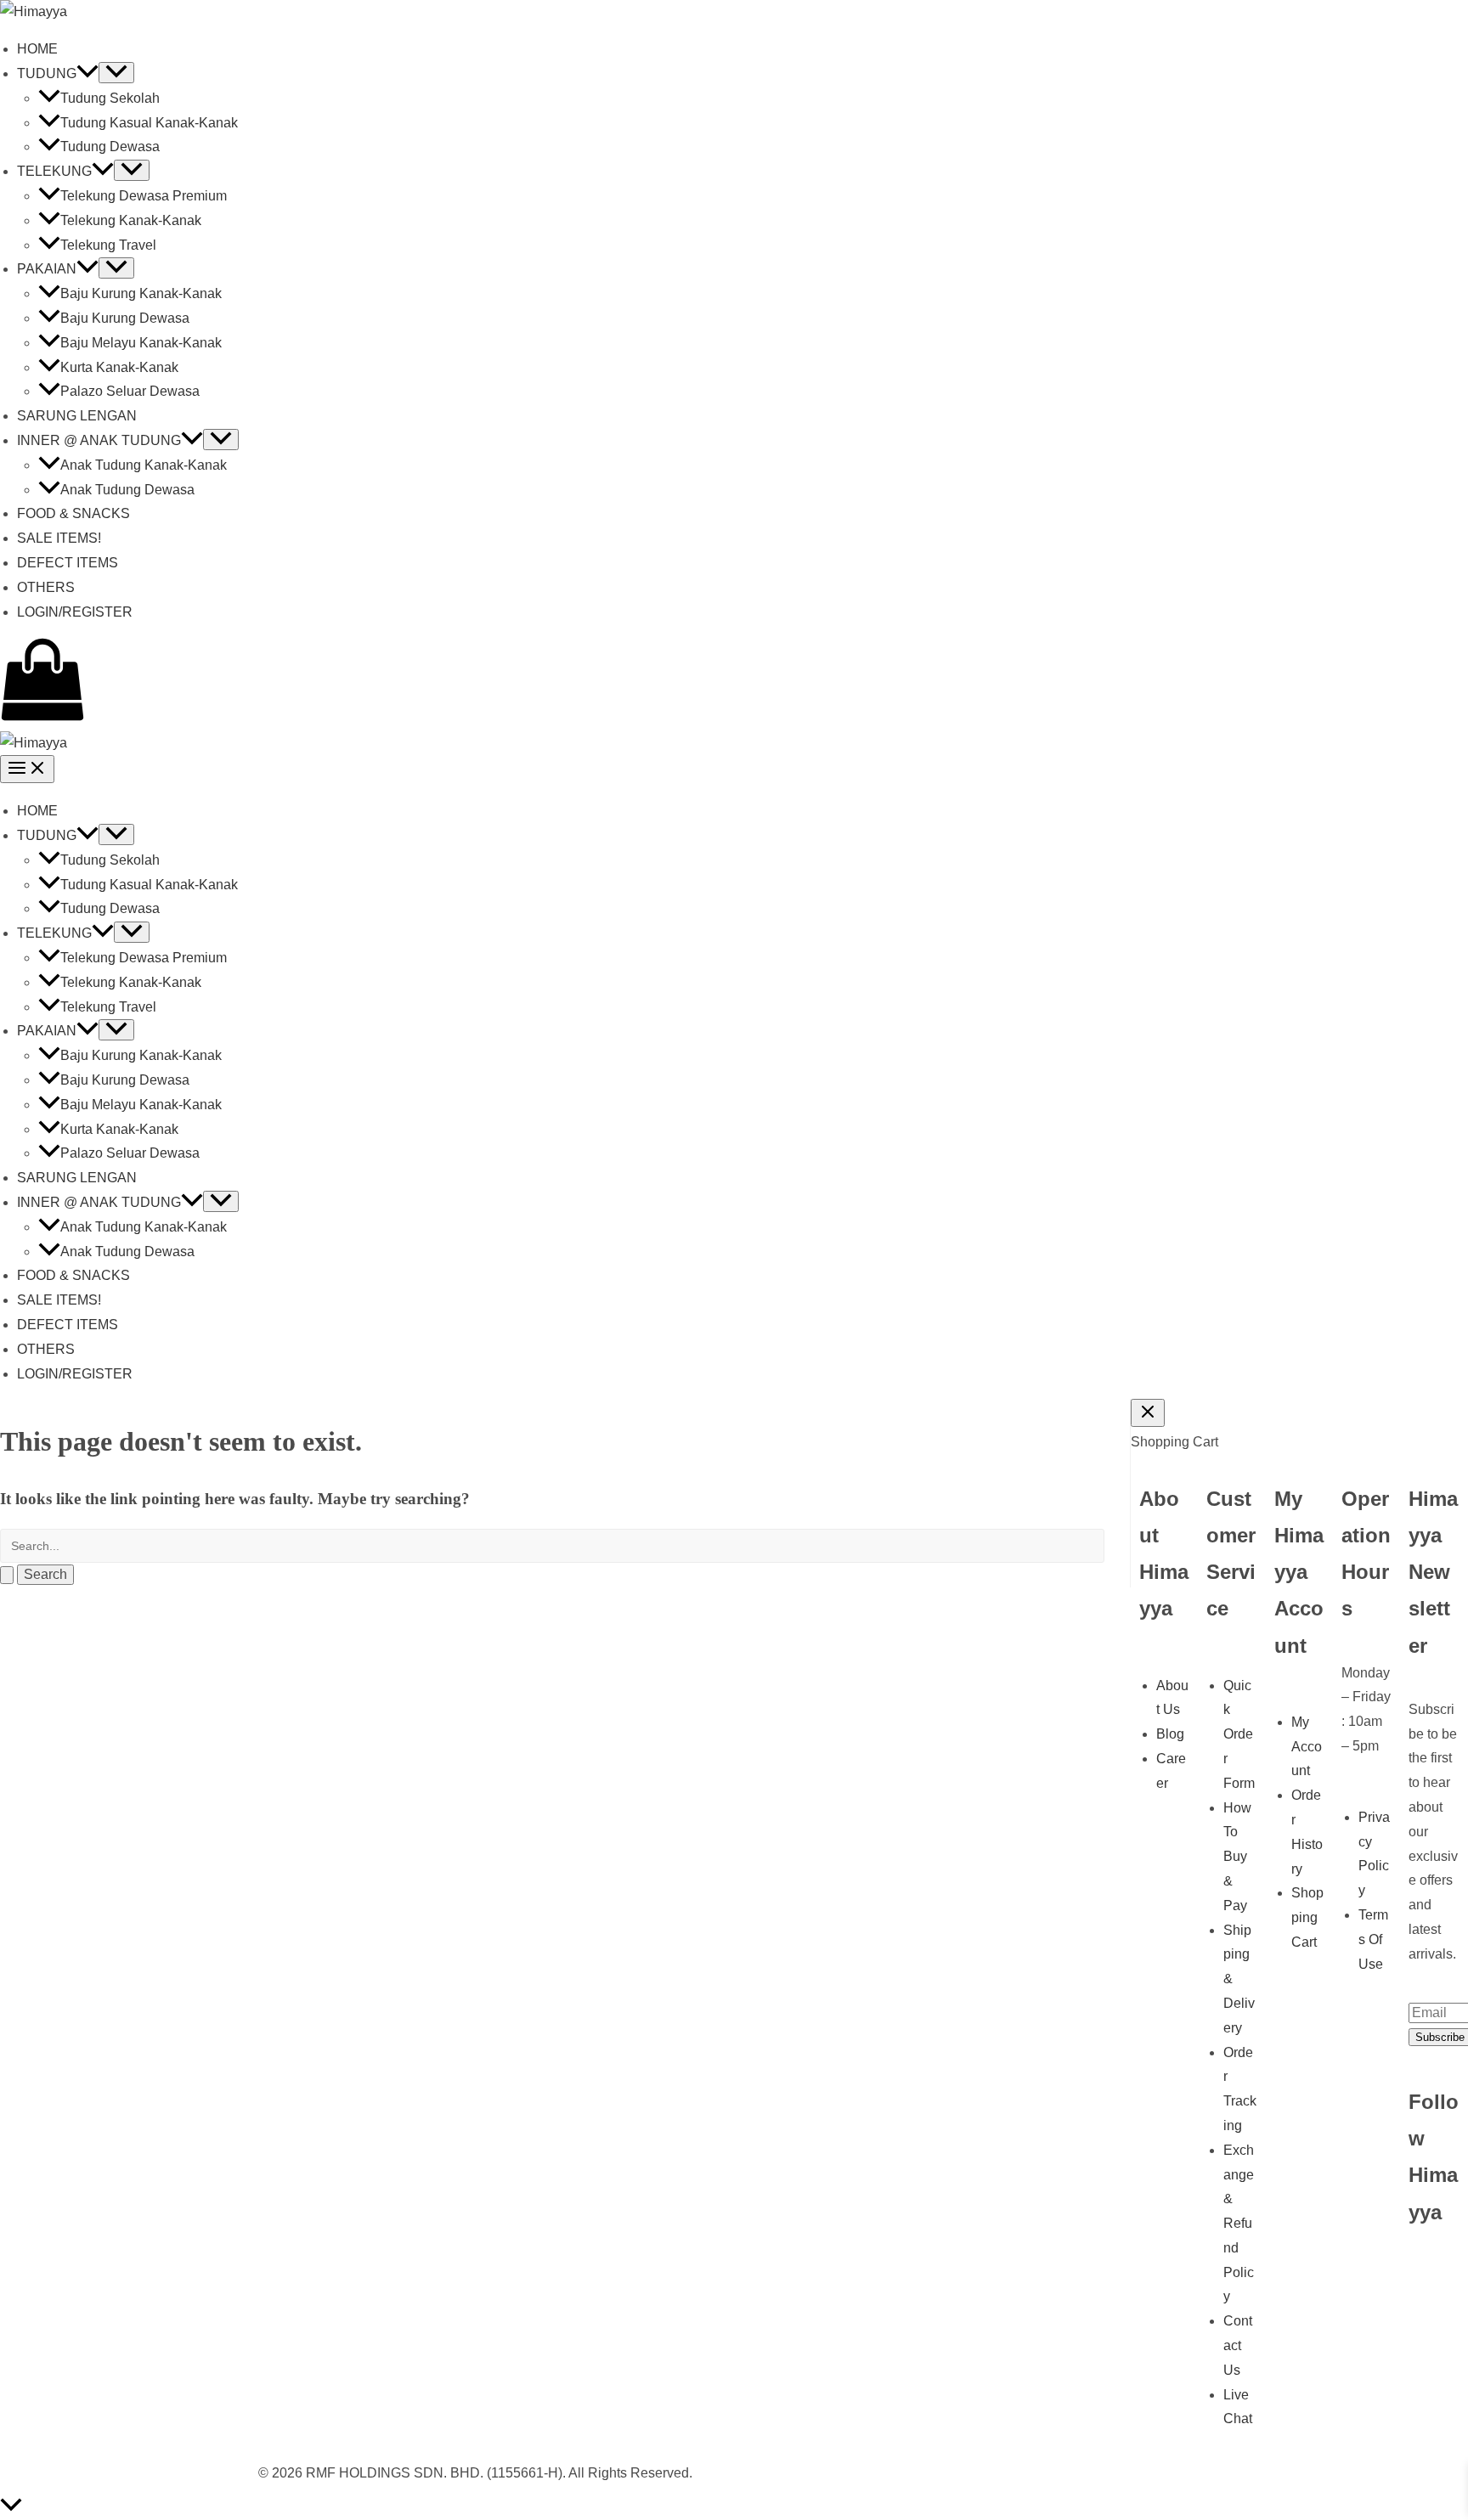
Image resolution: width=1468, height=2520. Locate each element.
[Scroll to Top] (734, 2508)
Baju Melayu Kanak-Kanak (141, 343)
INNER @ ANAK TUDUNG (99, 440)
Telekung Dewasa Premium (144, 196)
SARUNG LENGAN (77, 416)
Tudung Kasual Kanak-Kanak (149, 123)
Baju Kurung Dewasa (125, 318)
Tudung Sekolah (110, 98)
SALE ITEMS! (59, 538)
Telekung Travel (108, 245)
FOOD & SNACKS (73, 513)
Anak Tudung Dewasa (127, 490)
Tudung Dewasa (110, 147)
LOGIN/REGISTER (75, 612)
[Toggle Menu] (116, 73)
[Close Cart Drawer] (1148, 1413)
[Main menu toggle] (27, 769)
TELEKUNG (54, 171)
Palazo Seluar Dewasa (130, 391)
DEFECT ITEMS (68, 563)
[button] (88, 73)
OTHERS (46, 587)
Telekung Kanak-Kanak (131, 220)
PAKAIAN (47, 269)
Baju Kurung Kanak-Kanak (141, 293)
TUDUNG (47, 73)
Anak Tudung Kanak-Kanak (144, 465)
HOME (37, 49)
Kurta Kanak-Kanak (119, 367)
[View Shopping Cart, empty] (734, 684)
